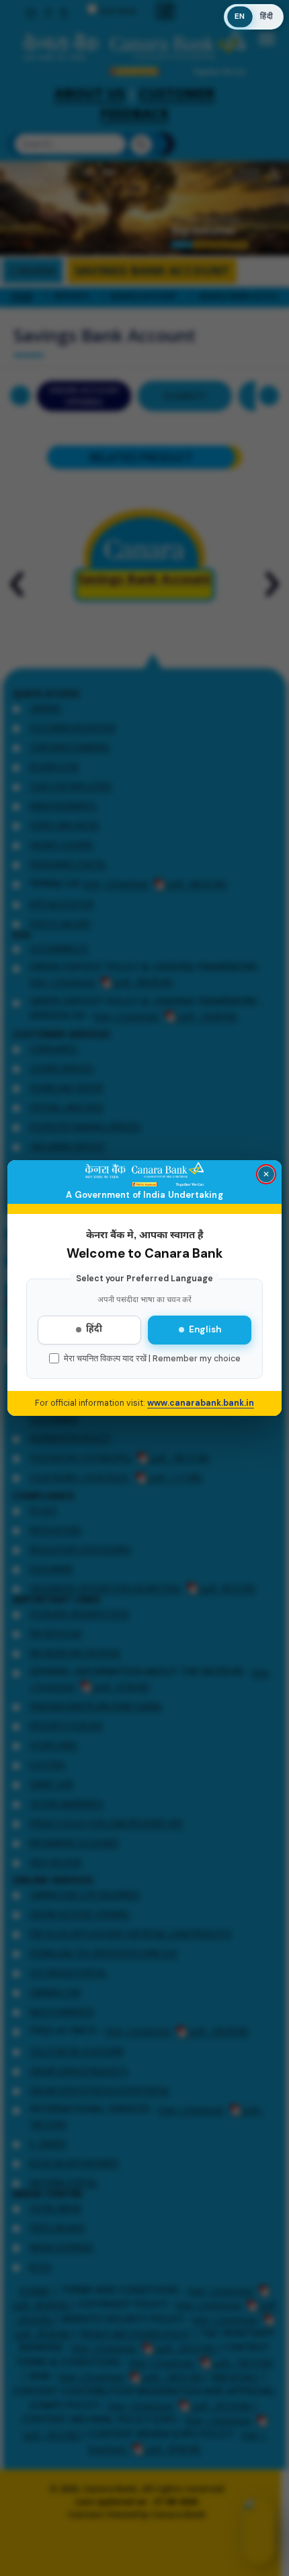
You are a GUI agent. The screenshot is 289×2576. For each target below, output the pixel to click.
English (205, 1329)
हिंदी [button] (266, 16)
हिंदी (94, 1330)
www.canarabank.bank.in (201, 1403)
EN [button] (240, 17)
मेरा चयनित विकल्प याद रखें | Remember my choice (152, 1359)
